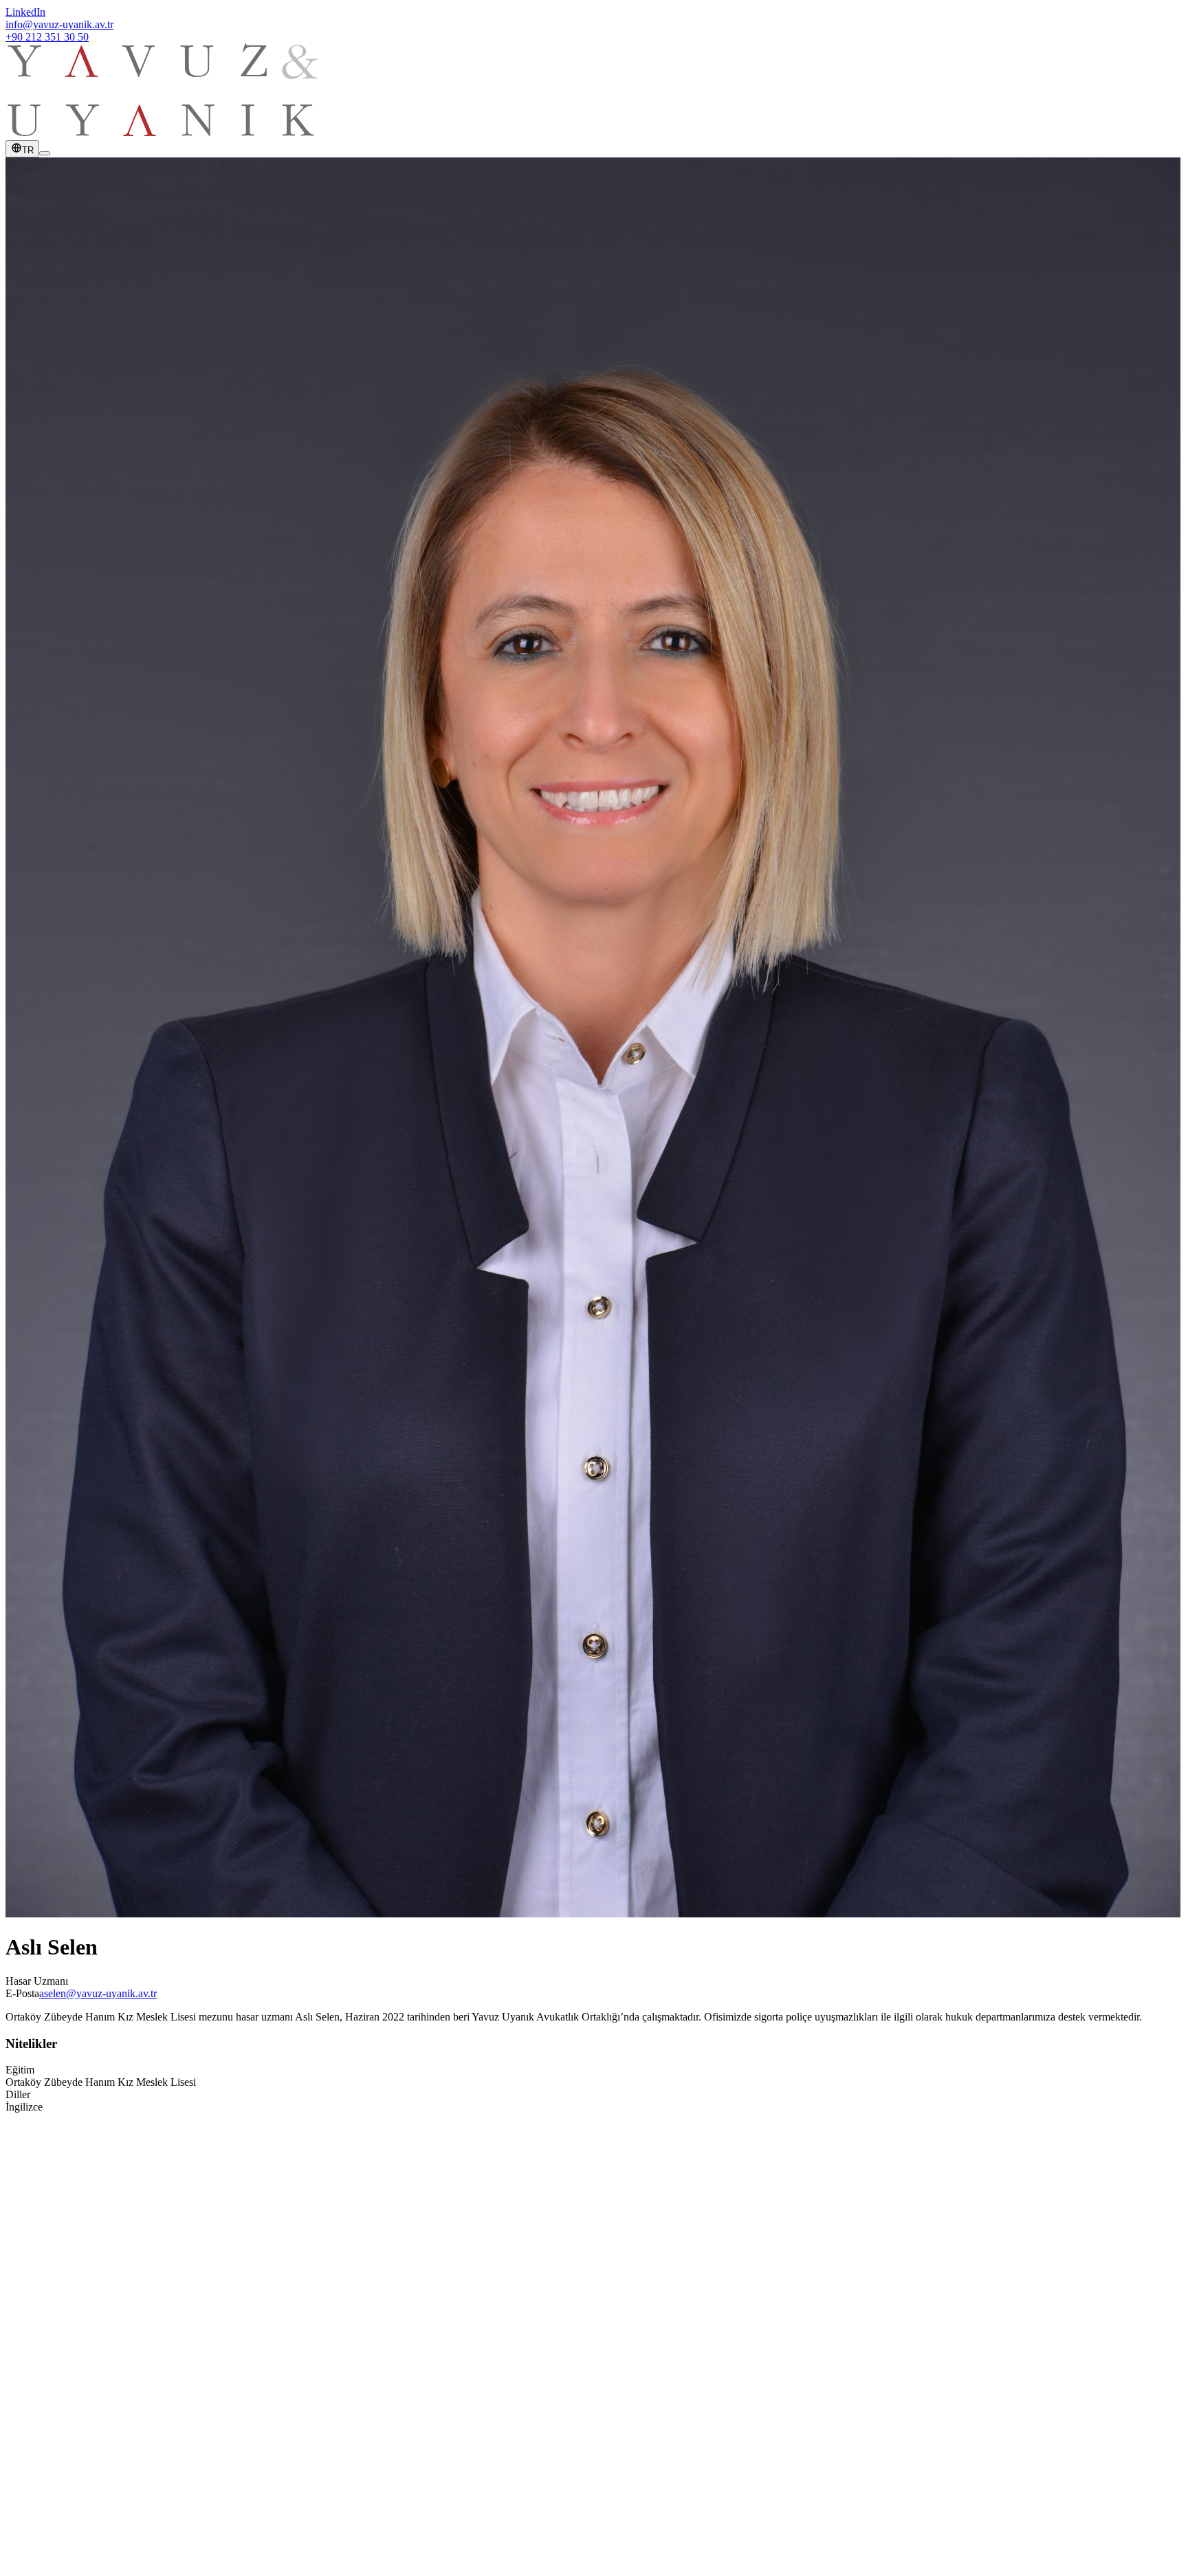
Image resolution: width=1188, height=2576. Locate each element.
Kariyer (49, 2347)
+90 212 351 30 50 (47, 37)
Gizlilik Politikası (43, 2535)
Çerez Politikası (114, 2535)
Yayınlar (51, 2334)
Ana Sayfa (56, 2285)
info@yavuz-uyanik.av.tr (59, 24)
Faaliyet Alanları (69, 2310)
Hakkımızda (59, 2297)
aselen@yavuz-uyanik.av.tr (98, 1993)
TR (28, 150)
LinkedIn (25, 12)
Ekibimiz (53, 2322)
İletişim (49, 2359)
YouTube (53, 2462)
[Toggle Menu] (45, 153)
